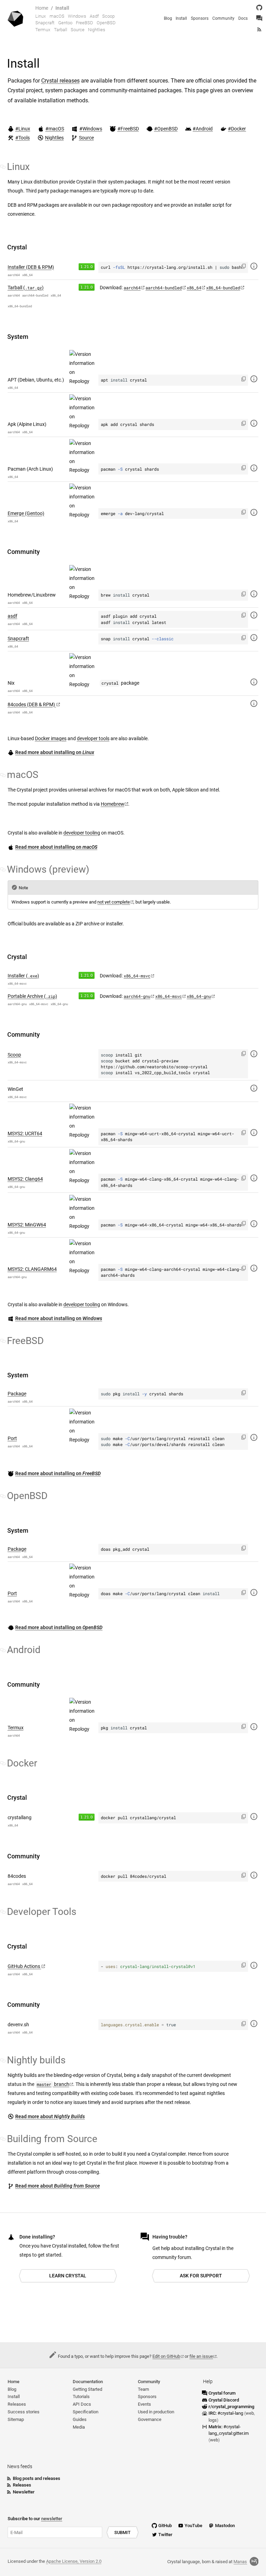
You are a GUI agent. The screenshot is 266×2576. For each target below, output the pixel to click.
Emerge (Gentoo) (26, 514)
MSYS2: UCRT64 (25, 1134)
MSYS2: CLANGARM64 (32, 1269)
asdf (12, 616)
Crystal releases (60, 81)
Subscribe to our (35, 2519)
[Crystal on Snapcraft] (254, 637)
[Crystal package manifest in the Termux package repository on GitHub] (254, 1726)
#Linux (23, 129)
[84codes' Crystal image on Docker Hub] (254, 1875)
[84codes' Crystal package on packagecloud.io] (254, 703)
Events (144, 2404)
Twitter (165, 2535)
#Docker (237, 129)
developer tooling (82, 833)
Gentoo (65, 23)
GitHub (165, 2526)
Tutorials (81, 2397)
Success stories (24, 2412)
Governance (150, 2419)
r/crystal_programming (231, 2407)
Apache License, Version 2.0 (74, 2561)
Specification (86, 2412)
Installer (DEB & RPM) (31, 267)
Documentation (88, 2382)
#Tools (23, 138)
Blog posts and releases (37, 2478)
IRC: (226, 2413)
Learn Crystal (68, 2276)
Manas (240, 2562)
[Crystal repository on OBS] (254, 266)
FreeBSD (85, 23)
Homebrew (113, 804)
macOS (57, 16)
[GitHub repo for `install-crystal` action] (254, 1965)
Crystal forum (222, 2393)
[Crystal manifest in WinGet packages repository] (254, 1088)
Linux (41, 16)
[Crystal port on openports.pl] (254, 1592)
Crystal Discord (224, 2400)
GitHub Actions (24, 1966)
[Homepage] (16, 18)
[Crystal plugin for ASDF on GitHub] (254, 615)
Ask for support (201, 2276)
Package (17, 1394)
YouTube (193, 2526)
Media (79, 2427)
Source (78, 30)
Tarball (61, 30)
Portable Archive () (32, 996)
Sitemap (16, 2419)
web (250, 2413)
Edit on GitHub (166, 2356)
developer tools (93, 739)
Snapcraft (45, 23)
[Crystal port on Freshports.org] (254, 1437)
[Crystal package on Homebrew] (254, 594)
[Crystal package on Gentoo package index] (254, 512)
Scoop (108, 16)
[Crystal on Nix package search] (254, 682)
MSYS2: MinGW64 (27, 1225)
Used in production (156, 2412)
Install (62, 8)
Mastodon (225, 2526)
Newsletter (24, 2492)
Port (12, 1439)
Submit (122, 2532)
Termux (43, 30)
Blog (168, 18)
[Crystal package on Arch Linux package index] (254, 468)
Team (143, 2389)
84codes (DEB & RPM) (32, 705)
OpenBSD (106, 23)
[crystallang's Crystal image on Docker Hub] (254, 1816)
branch (53, 2084)
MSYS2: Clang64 (25, 1179)
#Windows (91, 129)
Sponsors (200, 18)
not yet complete (114, 902)
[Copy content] (244, 266)
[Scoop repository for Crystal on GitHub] (254, 1054)
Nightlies (97, 30)
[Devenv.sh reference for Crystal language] (254, 2023)
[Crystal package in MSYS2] (254, 1132)
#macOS (55, 129)
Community (223, 18)
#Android (203, 129)
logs (213, 2420)
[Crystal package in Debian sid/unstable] (254, 379)
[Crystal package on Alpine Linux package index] (254, 423)
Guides (80, 2419)
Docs (243, 18)
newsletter (52, 2519)
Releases (17, 2404)
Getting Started (87, 2389)
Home (42, 8)
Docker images (51, 739)
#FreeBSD (128, 129)
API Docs (82, 2404)
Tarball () (26, 288)
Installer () (23, 976)
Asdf (94, 16)
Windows (77, 16)
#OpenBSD (166, 129)
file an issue (201, 2356)
